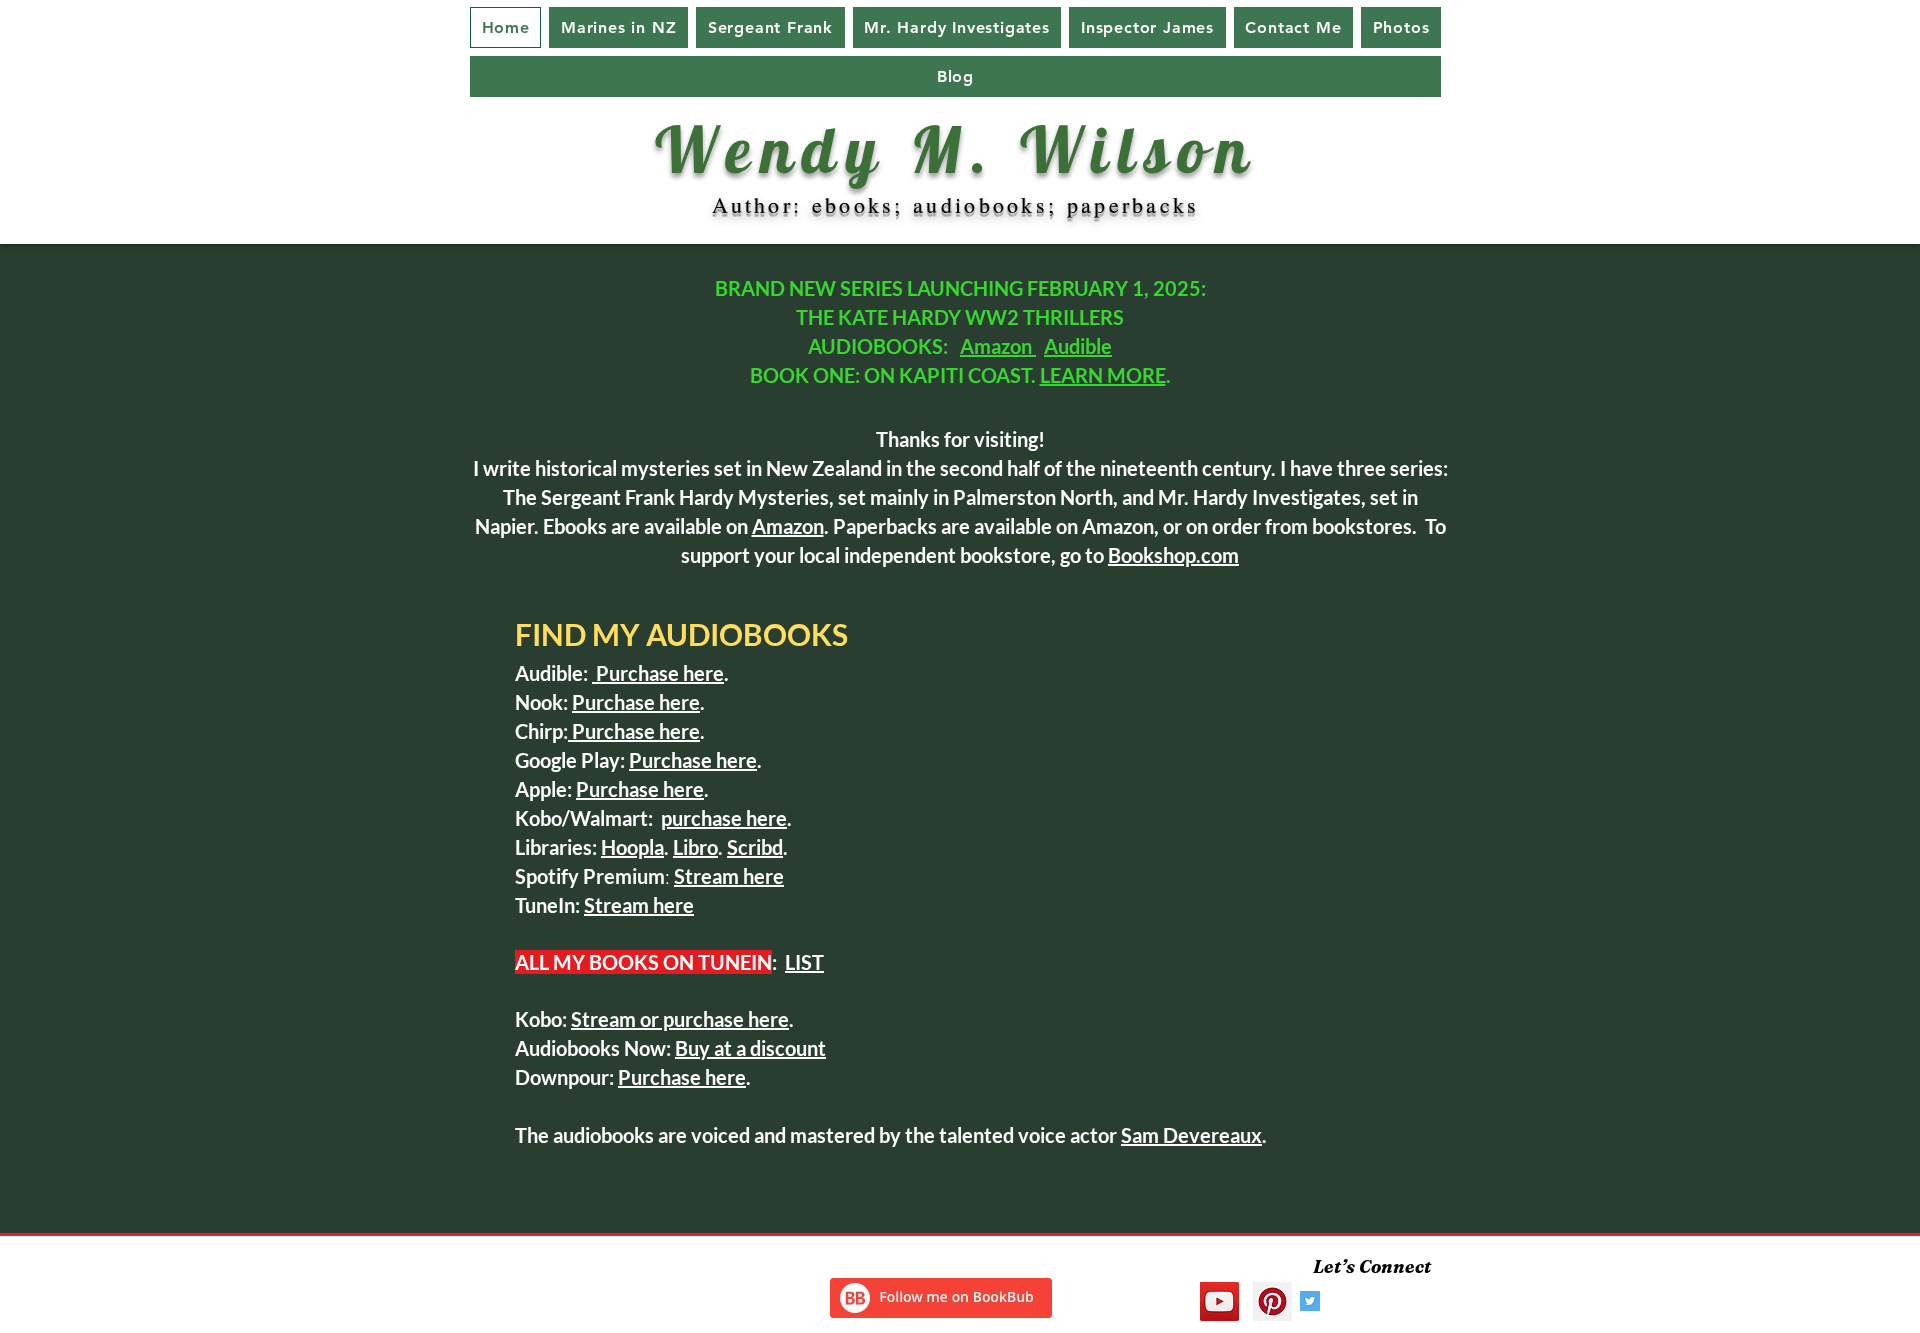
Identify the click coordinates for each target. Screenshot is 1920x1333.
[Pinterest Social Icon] (1272, 1301)
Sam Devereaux (1191, 1135)
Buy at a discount (750, 1048)
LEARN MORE (1103, 375)
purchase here (724, 818)
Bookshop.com (1173, 555)
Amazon (998, 346)
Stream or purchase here (680, 1019)
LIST (804, 962)
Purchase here (658, 673)
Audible (1078, 346)
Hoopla (632, 847)
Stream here (639, 905)
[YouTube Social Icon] (1219, 1301)
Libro (695, 847)
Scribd (755, 847)
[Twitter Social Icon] (1310, 1301)
